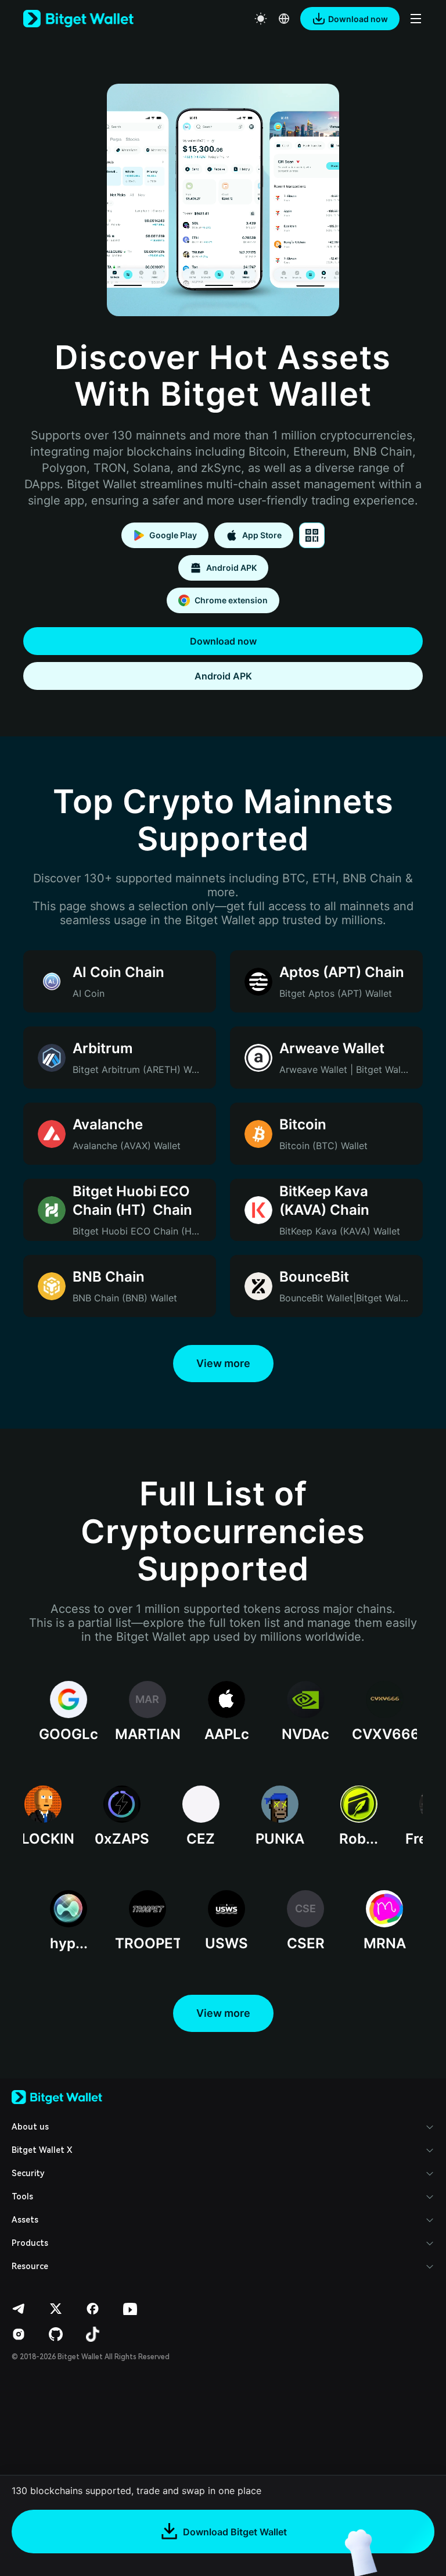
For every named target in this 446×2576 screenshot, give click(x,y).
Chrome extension (231, 600)
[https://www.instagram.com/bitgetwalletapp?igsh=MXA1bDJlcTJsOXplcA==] (19, 2334)
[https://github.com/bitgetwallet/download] (56, 2334)
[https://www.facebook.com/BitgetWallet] (93, 2309)
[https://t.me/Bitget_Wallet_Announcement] (19, 2309)
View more (223, 1363)
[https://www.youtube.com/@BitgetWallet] (130, 2309)
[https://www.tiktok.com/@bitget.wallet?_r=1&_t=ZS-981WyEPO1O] (93, 2334)
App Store (262, 535)
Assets (25, 2220)
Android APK (231, 568)
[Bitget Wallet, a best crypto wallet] (78, 19)
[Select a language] (284, 19)
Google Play (173, 535)
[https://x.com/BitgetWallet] (56, 2309)
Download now (223, 641)
